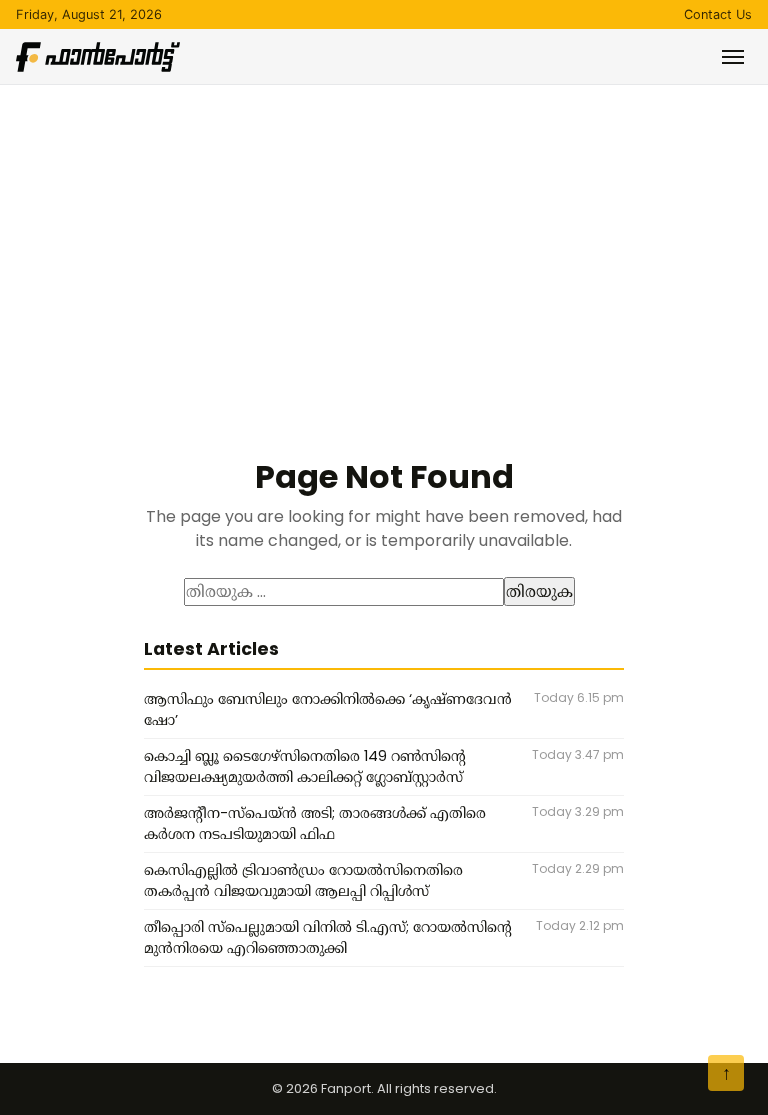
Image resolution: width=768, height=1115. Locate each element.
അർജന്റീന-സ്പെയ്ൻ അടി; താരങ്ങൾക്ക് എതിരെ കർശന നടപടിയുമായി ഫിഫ (315, 824)
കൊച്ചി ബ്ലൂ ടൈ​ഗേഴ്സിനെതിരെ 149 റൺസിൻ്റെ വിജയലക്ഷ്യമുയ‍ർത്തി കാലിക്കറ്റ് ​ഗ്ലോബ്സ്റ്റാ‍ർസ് (305, 767)
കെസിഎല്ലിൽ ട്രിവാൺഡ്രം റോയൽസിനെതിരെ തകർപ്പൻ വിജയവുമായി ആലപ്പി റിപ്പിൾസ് (303, 881)
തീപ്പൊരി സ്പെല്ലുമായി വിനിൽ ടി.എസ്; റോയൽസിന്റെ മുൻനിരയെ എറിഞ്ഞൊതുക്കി (328, 938)
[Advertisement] (384, 235)
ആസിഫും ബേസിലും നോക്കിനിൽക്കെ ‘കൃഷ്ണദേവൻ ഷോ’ (328, 710)
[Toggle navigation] (733, 57)
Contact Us (718, 14)
